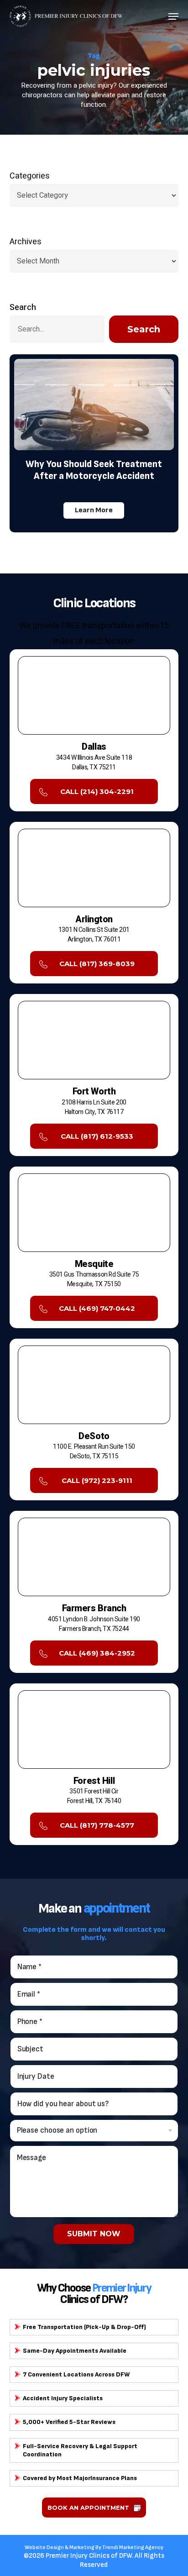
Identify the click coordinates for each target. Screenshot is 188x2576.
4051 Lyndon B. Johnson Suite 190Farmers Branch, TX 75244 (94, 1624)
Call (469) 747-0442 (97, 1308)
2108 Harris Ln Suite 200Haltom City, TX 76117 (94, 1107)
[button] (173, 16)
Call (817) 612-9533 (97, 1136)
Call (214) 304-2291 (97, 791)
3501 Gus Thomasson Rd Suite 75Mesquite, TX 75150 (94, 1279)
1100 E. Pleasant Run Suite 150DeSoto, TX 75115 (94, 1451)
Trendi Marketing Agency (133, 2547)
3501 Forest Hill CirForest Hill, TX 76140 (94, 1796)
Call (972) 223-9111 (97, 1480)
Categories (30, 176)
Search (23, 308)
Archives (26, 242)
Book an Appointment (88, 2508)
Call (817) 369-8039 (97, 964)
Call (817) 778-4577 (97, 1825)
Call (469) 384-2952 (97, 1653)
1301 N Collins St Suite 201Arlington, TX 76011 (94, 935)
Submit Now (94, 2234)
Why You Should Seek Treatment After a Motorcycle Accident (94, 470)
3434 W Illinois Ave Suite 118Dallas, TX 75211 (94, 762)
